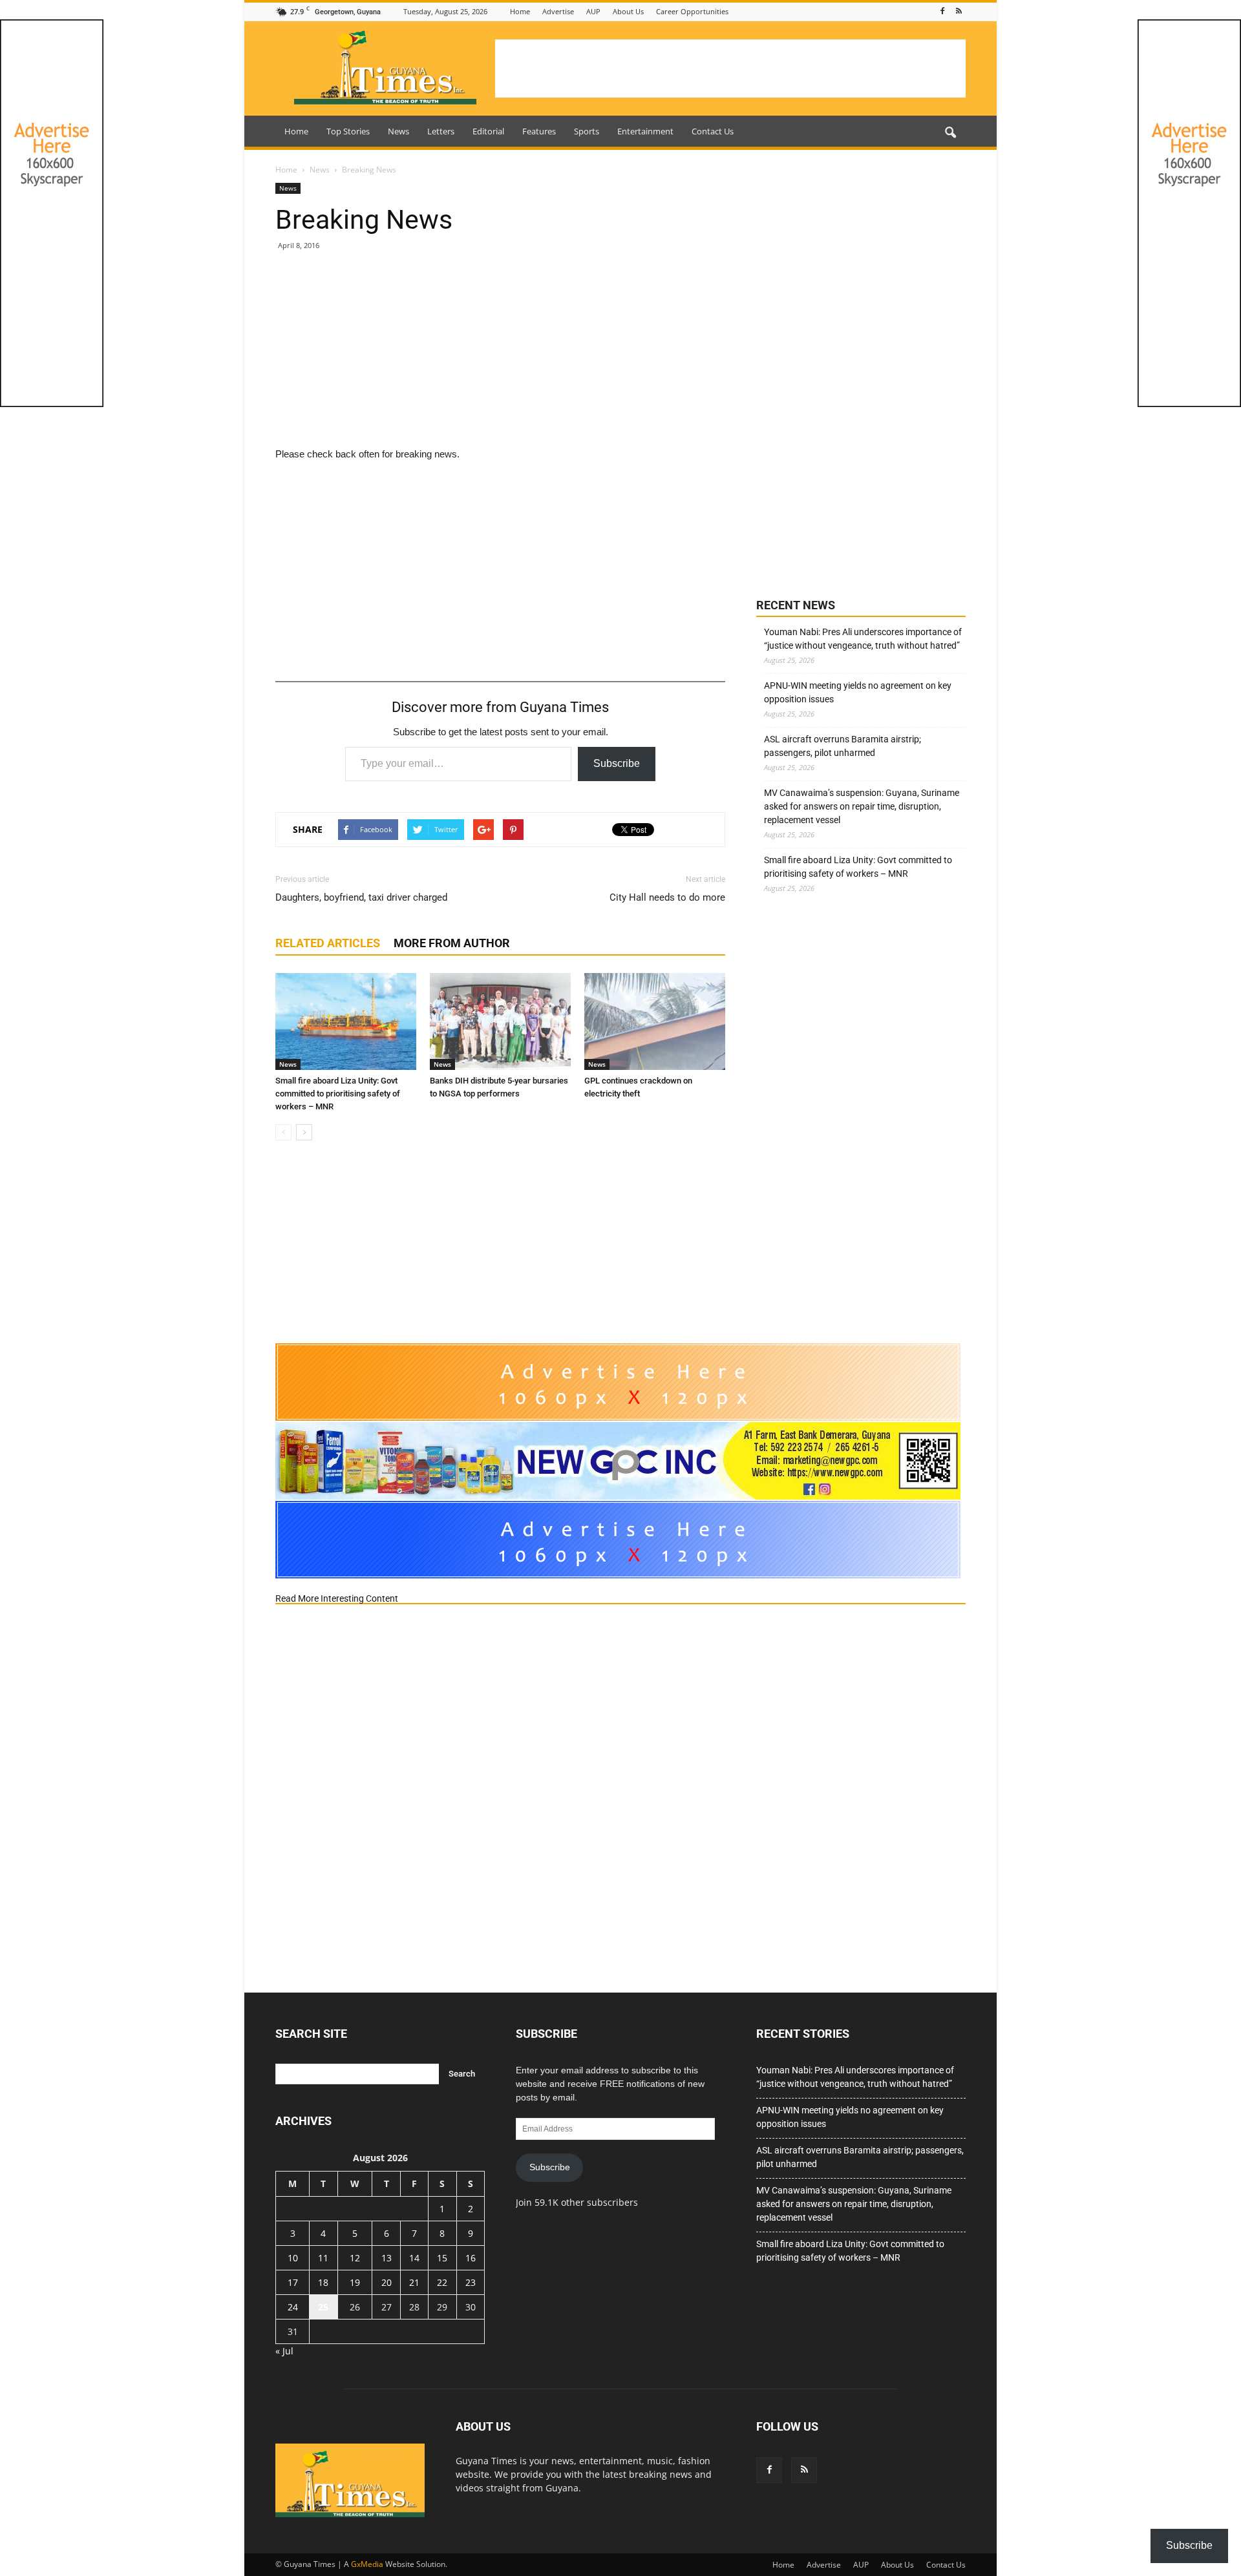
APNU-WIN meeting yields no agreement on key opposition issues (858, 692)
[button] (950, 133)
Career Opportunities (692, 11)
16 (471, 2258)
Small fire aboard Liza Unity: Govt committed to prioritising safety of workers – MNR (338, 1094)
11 (323, 2258)
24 (293, 2307)
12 (355, 2258)
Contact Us (713, 131)
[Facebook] (942, 11)
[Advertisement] (730, 68)
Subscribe (617, 763)
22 (442, 2282)
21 (414, 2282)
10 (293, 2258)
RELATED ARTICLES (328, 943)
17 (293, 2282)
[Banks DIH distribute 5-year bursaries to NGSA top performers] (500, 1021)
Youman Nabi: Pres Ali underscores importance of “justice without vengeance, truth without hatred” (863, 639)
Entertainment (645, 131)
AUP (593, 11)
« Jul (284, 2351)
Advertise (558, 11)
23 (471, 2282)
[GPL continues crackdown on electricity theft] (655, 1021)
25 (323, 2307)
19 (355, 2282)
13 (387, 2258)
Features (539, 131)
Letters (441, 131)
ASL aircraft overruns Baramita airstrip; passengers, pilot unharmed (843, 746)
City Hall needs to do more (667, 897)
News (398, 131)
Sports (587, 131)
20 (387, 2282)
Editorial (488, 131)
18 (323, 2282)
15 (442, 2258)
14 (414, 2258)
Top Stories (348, 131)
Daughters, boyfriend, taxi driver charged (361, 897)
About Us (628, 11)
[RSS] (959, 11)
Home (520, 11)
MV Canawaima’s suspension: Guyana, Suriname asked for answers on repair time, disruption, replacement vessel (862, 806)
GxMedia (367, 2564)
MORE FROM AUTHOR (452, 943)
